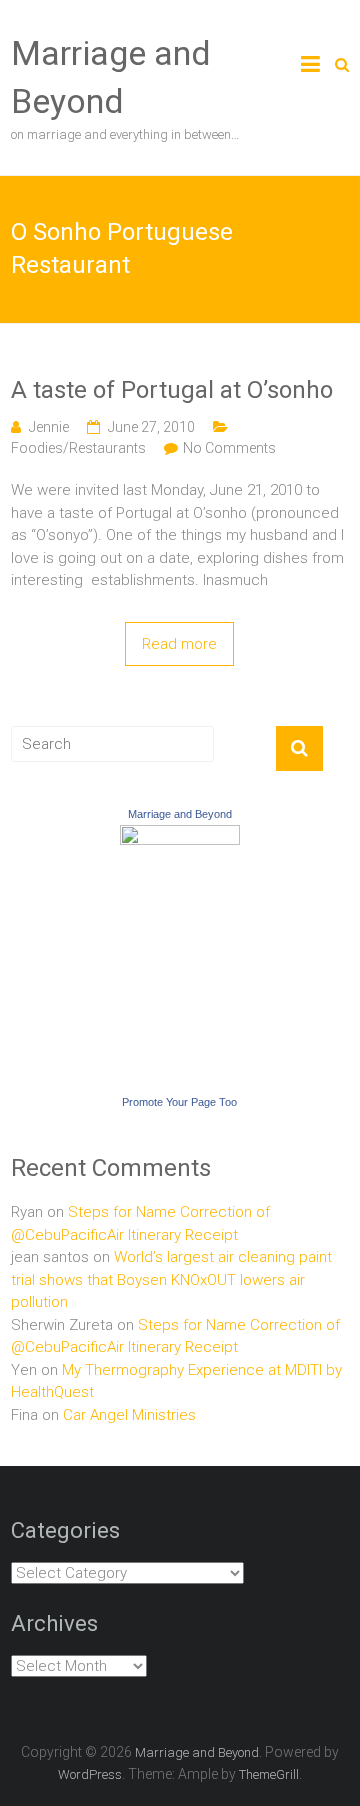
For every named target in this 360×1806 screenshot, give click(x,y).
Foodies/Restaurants (78, 448)
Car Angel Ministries (129, 1415)
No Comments (229, 448)
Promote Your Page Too (179, 1102)
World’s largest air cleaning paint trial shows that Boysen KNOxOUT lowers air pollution (171, 1279)
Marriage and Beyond (180, 814)
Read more (179, 644)
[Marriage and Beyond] (180, 836)
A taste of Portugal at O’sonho (172, 390)
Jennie (49, 427)
